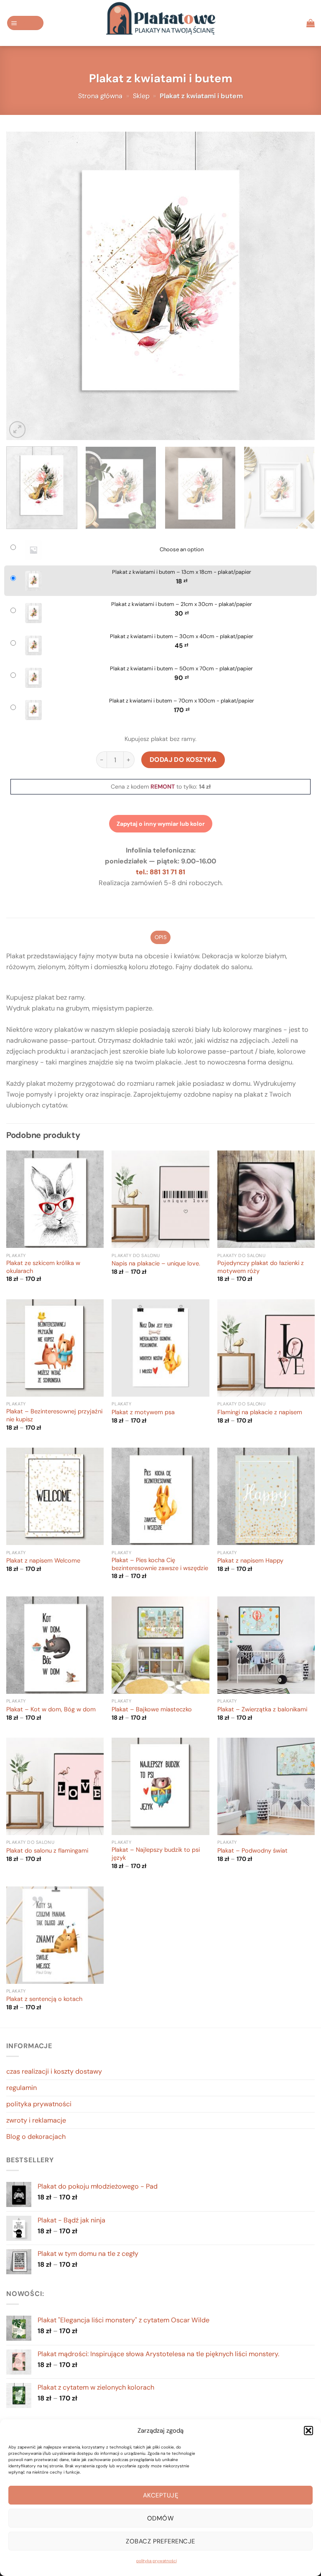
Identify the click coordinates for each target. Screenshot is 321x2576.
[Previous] (23, 286)
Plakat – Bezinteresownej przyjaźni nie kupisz (54, 1416)
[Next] (298, 286)
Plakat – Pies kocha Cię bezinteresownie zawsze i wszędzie (160, 1564)
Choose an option (182, 550)
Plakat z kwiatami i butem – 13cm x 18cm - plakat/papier (182, 572)
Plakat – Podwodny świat (252, 1851)
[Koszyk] (311, 23)
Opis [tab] (160, 937)
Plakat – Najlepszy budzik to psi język (156, 1854)
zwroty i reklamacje (36, 2120)
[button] (308, 2431)
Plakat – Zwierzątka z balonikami (262, 1710)
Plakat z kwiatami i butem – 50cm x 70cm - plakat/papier (181, 669)
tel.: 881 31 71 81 (160, 872)
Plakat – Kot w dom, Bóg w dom (51, 1710)
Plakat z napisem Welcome (43, 1561)
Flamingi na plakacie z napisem (260, 1413)
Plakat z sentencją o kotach (44, 1999)
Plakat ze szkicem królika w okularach (43, 1267)
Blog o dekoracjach (36, 2137)
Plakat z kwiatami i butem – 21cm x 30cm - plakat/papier (182, 604)
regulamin (22, 2088)
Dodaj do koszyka (183, 760)
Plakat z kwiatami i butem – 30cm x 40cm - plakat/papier (182, 636)
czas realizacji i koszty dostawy (54, 2071)
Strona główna (100, 96)
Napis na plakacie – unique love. (156, 1264)
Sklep (141, 96)
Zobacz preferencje (160, 2541)
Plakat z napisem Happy (250, 1561)
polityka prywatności (157, 2561)
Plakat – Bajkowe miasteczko (152, 1710)
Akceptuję (160, 2495)
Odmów (160, 2518)
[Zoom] (17, 429)
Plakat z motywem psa (143, 1413)
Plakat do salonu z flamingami (47, 1851)
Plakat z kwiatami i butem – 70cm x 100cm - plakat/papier (182, 701)
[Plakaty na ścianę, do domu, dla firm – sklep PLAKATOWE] (160, 23)
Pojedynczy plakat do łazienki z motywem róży (261, 1267)
